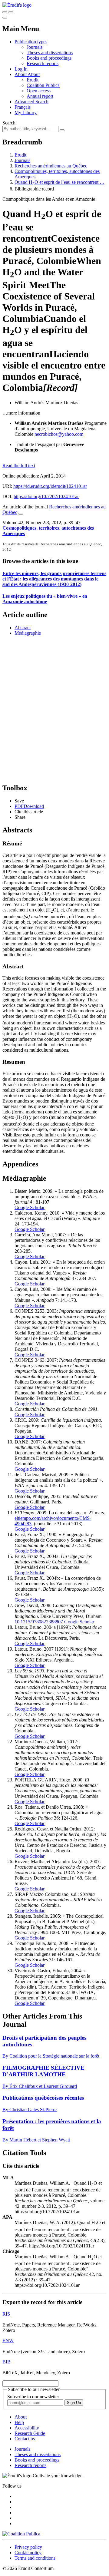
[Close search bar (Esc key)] (11, 12)
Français (23, 107)
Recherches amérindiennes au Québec (51, 166)
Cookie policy (28, 2553)
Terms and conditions (35, 2558)
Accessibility (27, 2428)
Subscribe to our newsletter (33, 2397)
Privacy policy (28, 2547)
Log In (21, 69)
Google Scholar (30, 1207)
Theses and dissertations (50, 53)
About (34, 74)
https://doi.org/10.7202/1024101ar (46, 496)
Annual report (40, 96)
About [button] (21, 74)
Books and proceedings (49, 58)
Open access (39, 91)
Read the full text (19, 466)
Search (9, 123)
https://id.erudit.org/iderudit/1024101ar (50, 486)
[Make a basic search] (5, 12)
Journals (35, 47)
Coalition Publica (43, 85)
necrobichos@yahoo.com (59, 434)
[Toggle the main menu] (5, 18)
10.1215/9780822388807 (39, 1622)
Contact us (25, 2439)
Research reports (43, 63)
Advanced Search (31, 102)
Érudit (33, 80)
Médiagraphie (28, 633)
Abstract (23, 628)
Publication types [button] (31, 42)
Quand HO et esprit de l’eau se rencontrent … (59, 182)
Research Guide (30, 2433)
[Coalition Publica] (21, 2534)
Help (19, 2422)
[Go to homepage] (17, 5)
